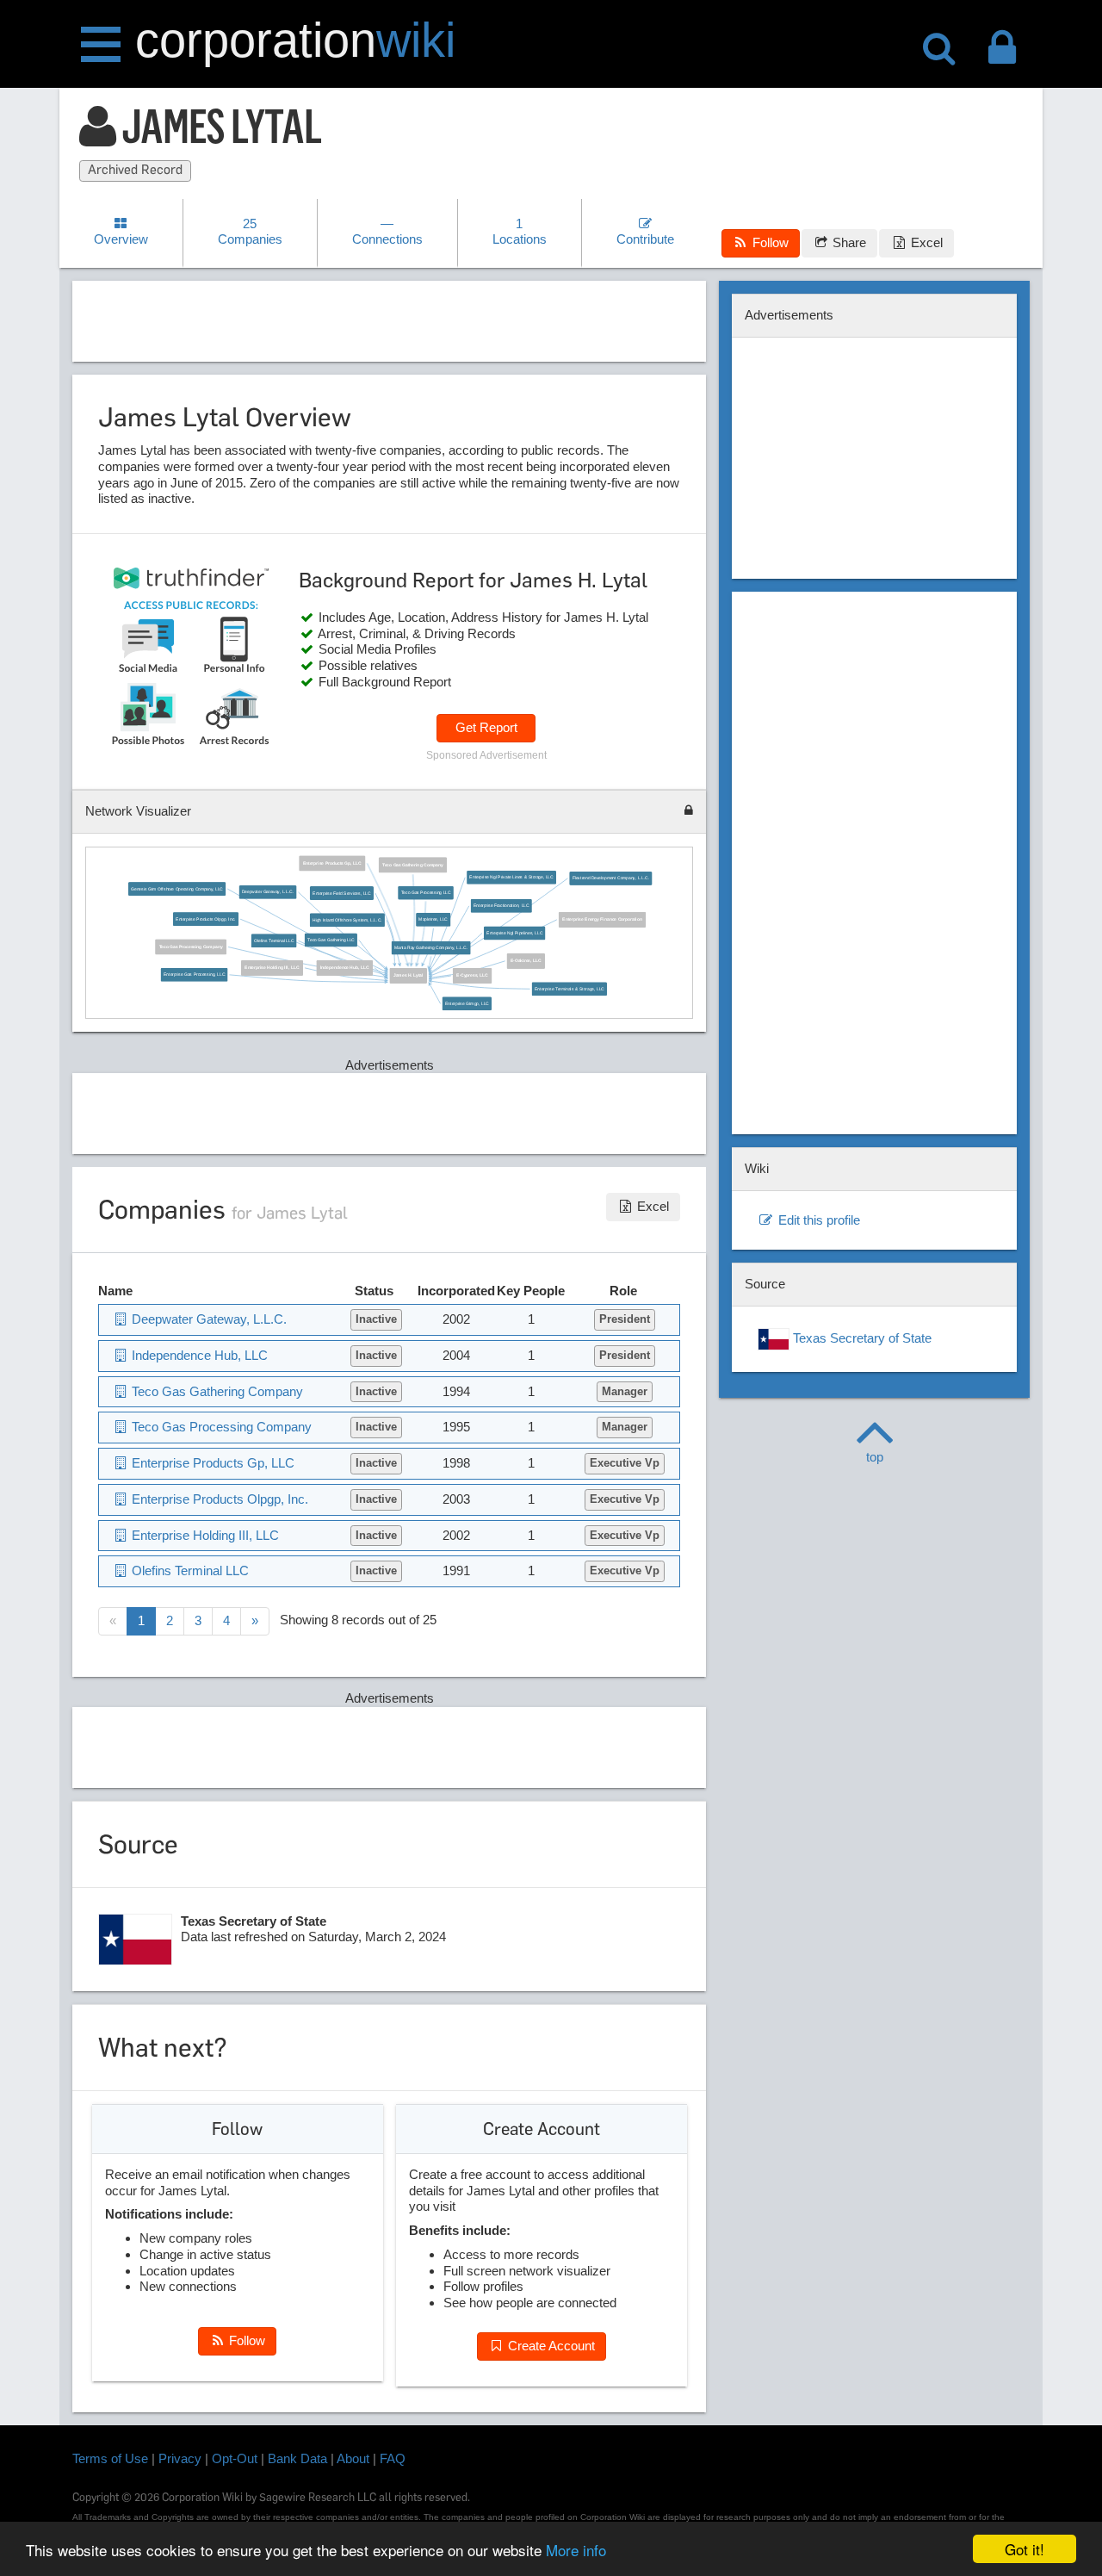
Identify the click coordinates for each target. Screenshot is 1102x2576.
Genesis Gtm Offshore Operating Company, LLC (177, 889)
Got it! (1025, 2549)
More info (576, 2550)
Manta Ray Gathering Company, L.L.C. (431, 948)
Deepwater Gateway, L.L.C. (268, 892)
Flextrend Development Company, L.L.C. (610, 878)
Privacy (180, 2458)
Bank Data (297, 2458)
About (353, 2458)
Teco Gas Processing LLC (425, 893)
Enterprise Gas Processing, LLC (194, 975)
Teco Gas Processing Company (190, 947)
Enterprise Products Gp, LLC (331, 864)
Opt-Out (235, 2458)
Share (848, 242)
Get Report (486, 727)
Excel (925, 242)
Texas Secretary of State (861, 1338)
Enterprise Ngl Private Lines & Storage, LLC (511, 878)
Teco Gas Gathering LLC (331, 940)
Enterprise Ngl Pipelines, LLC (514, 933)
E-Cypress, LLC (472, 976)
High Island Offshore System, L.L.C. (347, 921)
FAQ (393, 2458)
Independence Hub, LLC (345, 968)
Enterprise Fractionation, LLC (501, 906)
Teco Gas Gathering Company (412, 866)
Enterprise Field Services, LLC (341, 893)
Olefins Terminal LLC (274, 940)
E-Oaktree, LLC (526, 961)
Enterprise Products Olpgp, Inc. (206, 919)
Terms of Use (110, 2458)
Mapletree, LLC (433, 920)
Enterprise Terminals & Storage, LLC (570, 989)
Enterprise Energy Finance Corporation (602, 920)
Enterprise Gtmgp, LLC (467, 1004)
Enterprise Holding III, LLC (272, 968)
